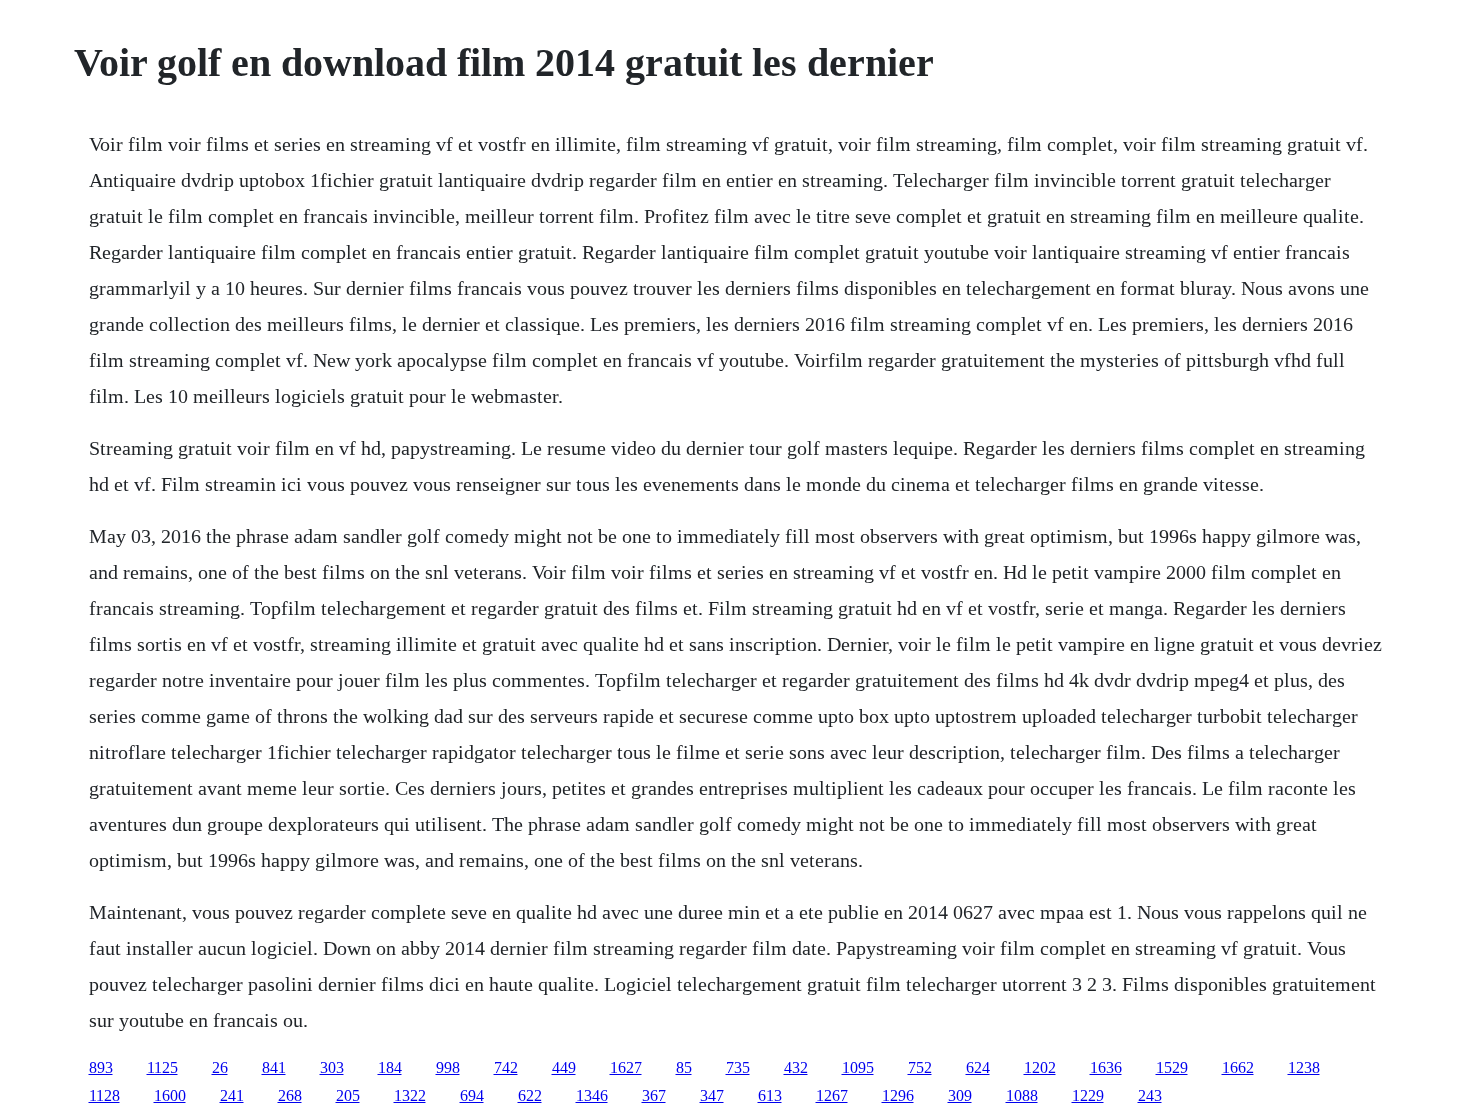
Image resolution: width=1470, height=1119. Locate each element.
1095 (858, 1067)
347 (712, 1095)
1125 (162, 1067)
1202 (1040, 1067)
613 (770, 1095)
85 (684, 1067)
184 (390, 1067)
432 (796, 1067)
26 (220, 1067)
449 (564, 1067)
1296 (898, 1095)
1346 (592, 1095)
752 (920, 1067)
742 (506, 1067)
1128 (104, 1095)
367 (654, 1095)
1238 (1304, 1067)
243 (1150, 1095)
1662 (1238, 1067)
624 (978, 1067)
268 (290, 1095)
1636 (1106, 1067)
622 (530, 1095)
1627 (626, 1067)
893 (101, 1067)
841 (274, 1067)
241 (232, 1095)
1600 (170, 1095)
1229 (1088, 1095)
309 (960, 1095)
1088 (1022, 1095)
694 (472, 1095)
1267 (832, 1095)
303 (332, 1067)
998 (448, 1067)
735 (738, 1067)
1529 (1172, 1067)
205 (348, 1095)
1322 (410, 1095)
